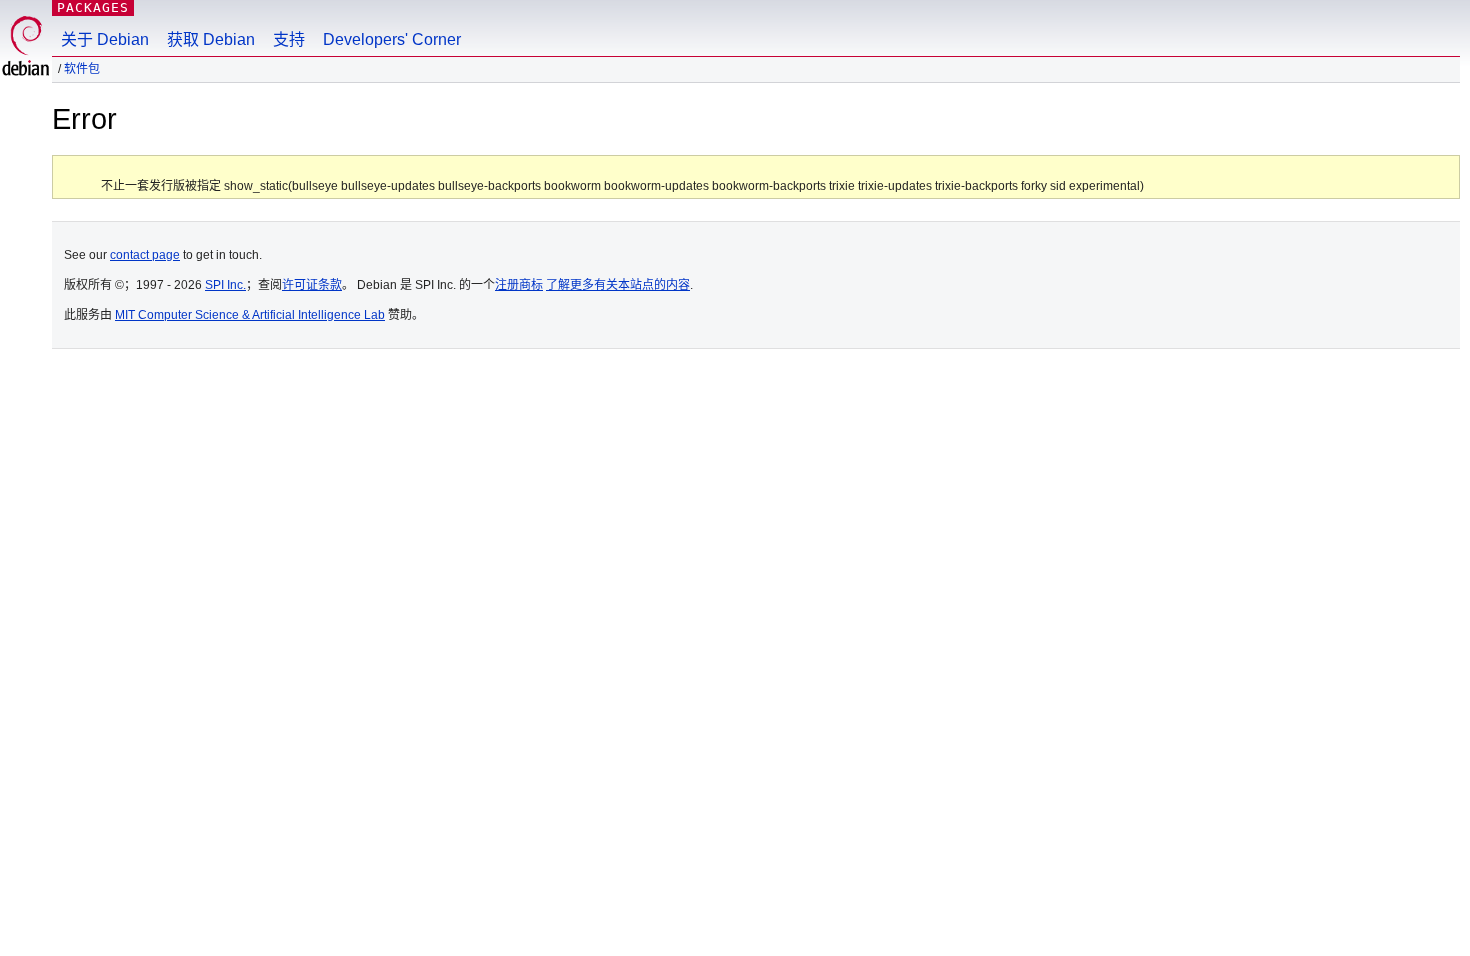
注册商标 (519, 285)
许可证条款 (312, 285)
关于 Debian (105, 39)
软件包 (82, 69)
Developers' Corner (392, 39)
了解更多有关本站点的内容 (618, 285)
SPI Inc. (225, 285)
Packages (93, 7)
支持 (289, 39)
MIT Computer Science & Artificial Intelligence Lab (250, 315)
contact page (145, 255)
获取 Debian (211, 39)
